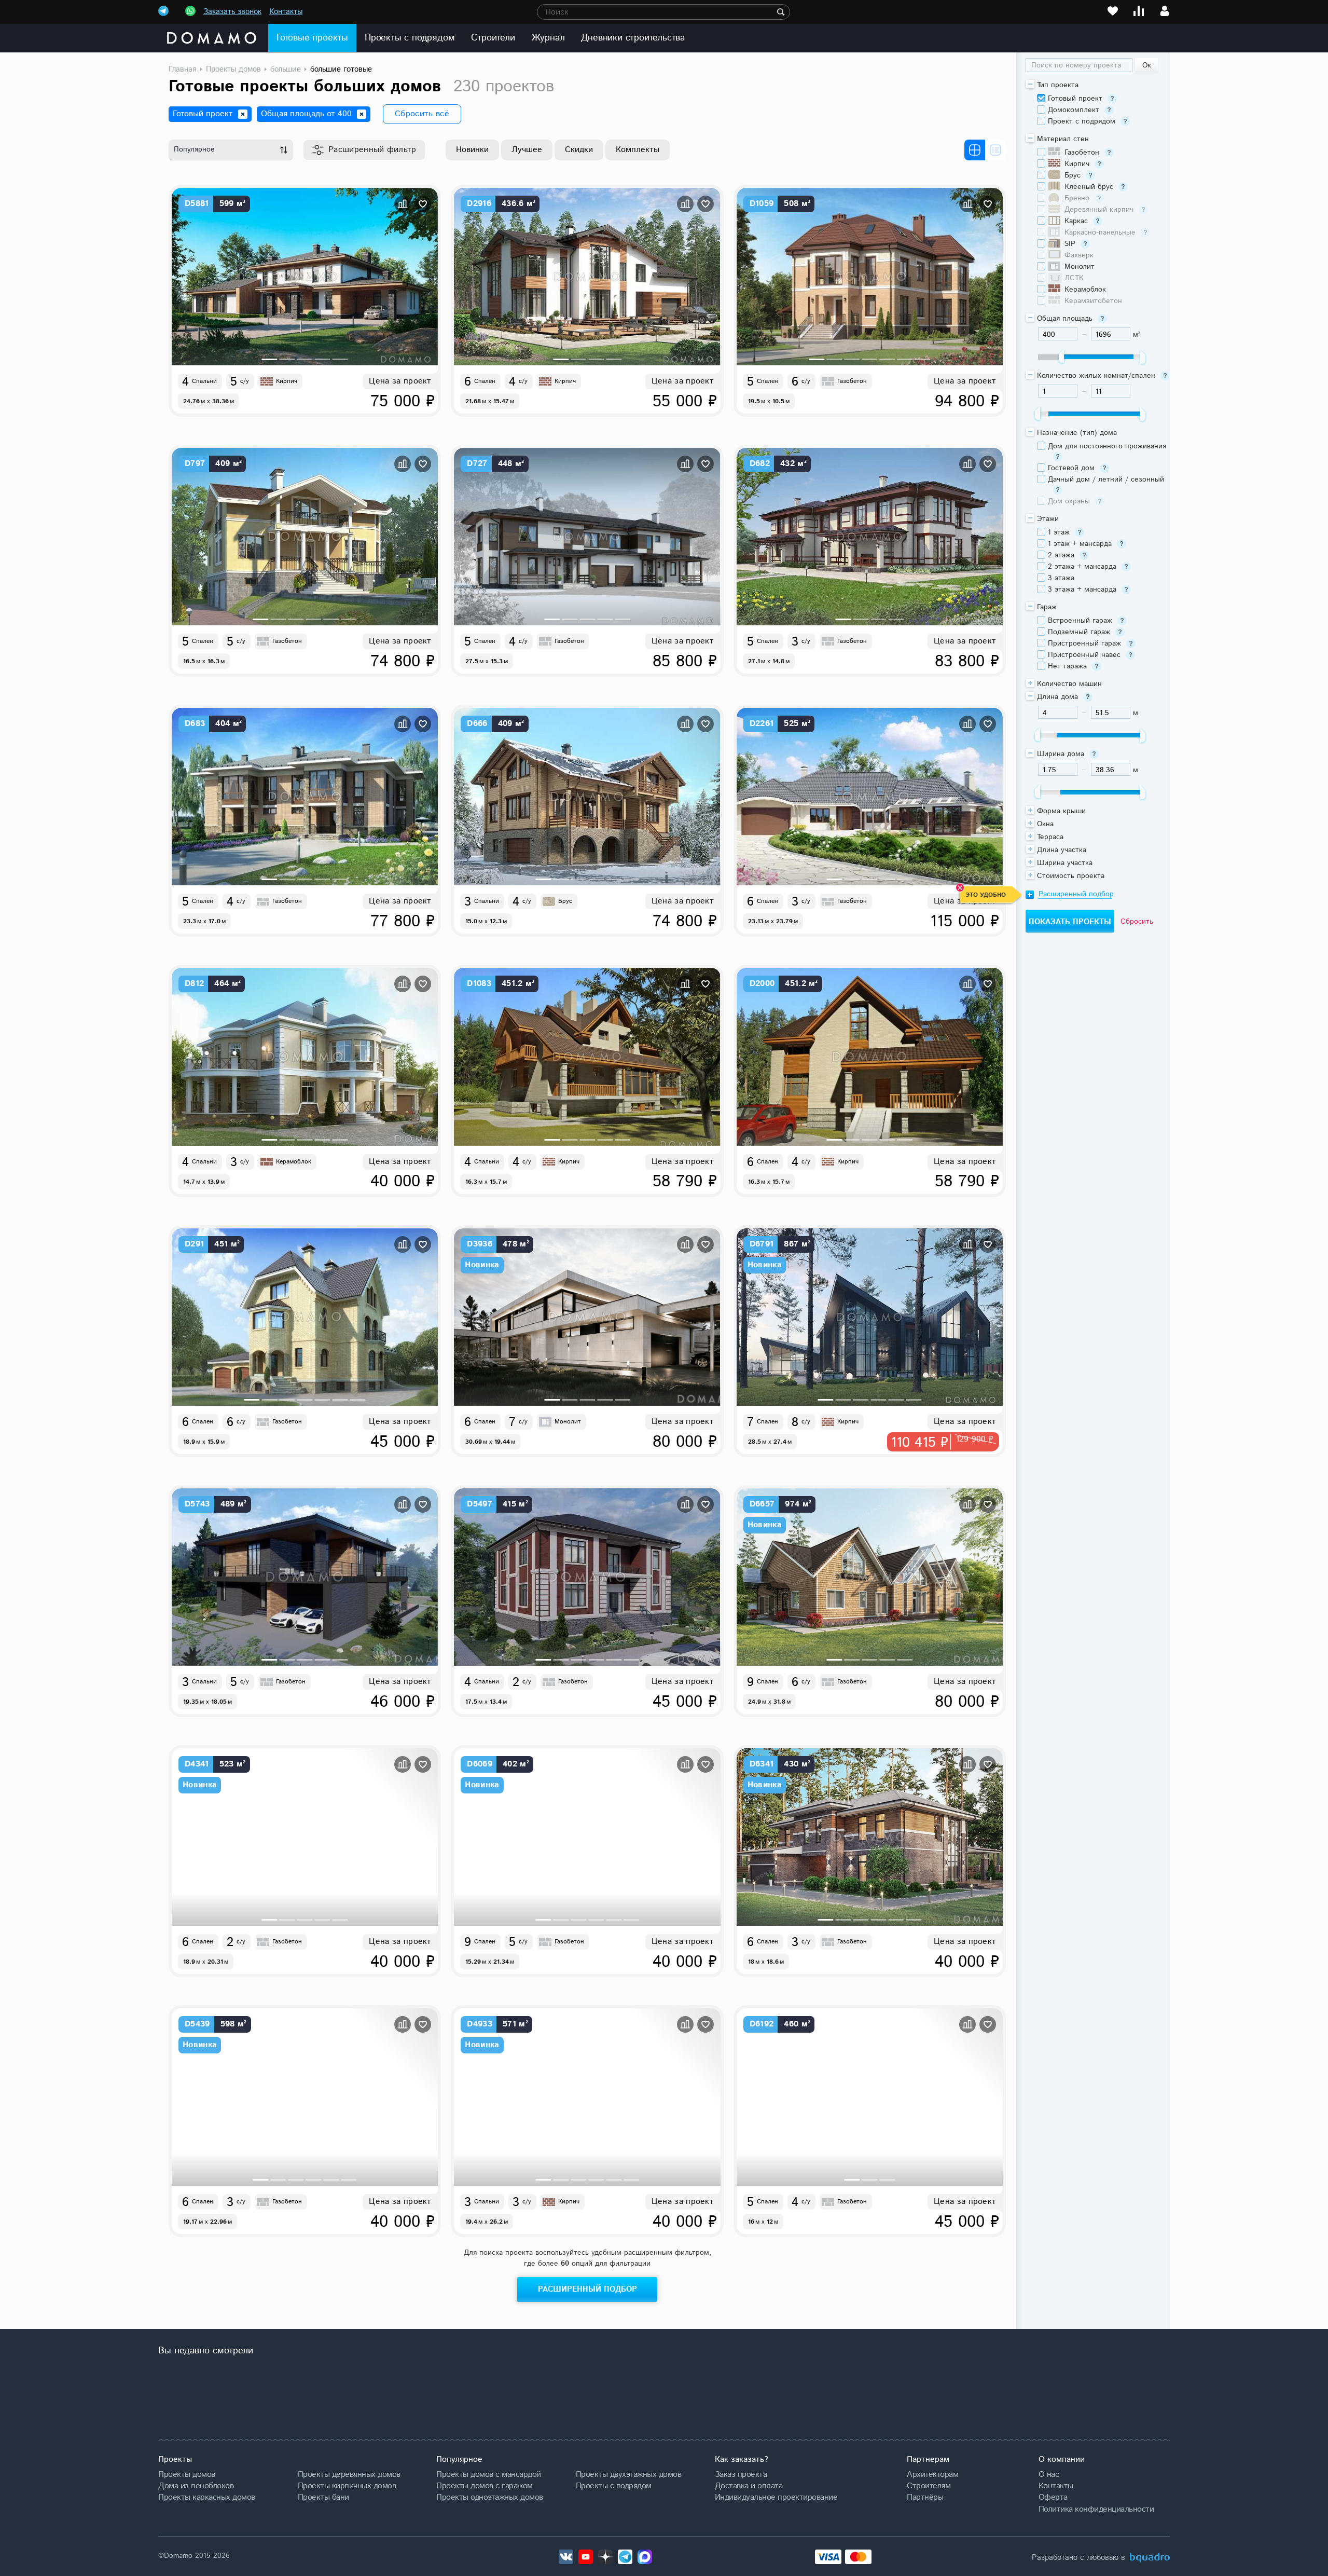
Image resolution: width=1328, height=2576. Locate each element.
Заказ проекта (741, 2474)
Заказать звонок (232, 12)
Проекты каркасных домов (207, 2497)
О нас (1049, 2474)
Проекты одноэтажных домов (490, 2497)
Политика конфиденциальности (1096, 2509)
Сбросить (1137, 922)
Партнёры (925, 2497)
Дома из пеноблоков (196, 2486)
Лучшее (527, 150)
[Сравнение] (1139, 11)
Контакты (286, 12)
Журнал (548, 38)
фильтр (372, 150)
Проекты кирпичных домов (347, 2486)
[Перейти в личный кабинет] (1165, 11)
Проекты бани (323, 2497)
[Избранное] (1113, 11)
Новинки (472, 150)
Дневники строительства (633, 38)
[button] (270, 359)
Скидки (579, 150)
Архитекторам (932, 2474)
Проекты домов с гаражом (485, 2486)
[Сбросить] (243, 114)
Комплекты (638, 150)
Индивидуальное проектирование (776, 2497)
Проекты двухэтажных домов (629, 2474)
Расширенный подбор (587, 2289)
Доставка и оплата (749, 2486)
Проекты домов (187, 2474)
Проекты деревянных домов (349, 2474)
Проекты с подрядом (410, 38)
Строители (493, 38)
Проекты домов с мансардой (489, 2474)
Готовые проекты (312, 38)
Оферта (1053, 2497)
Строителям (929, 2486)
